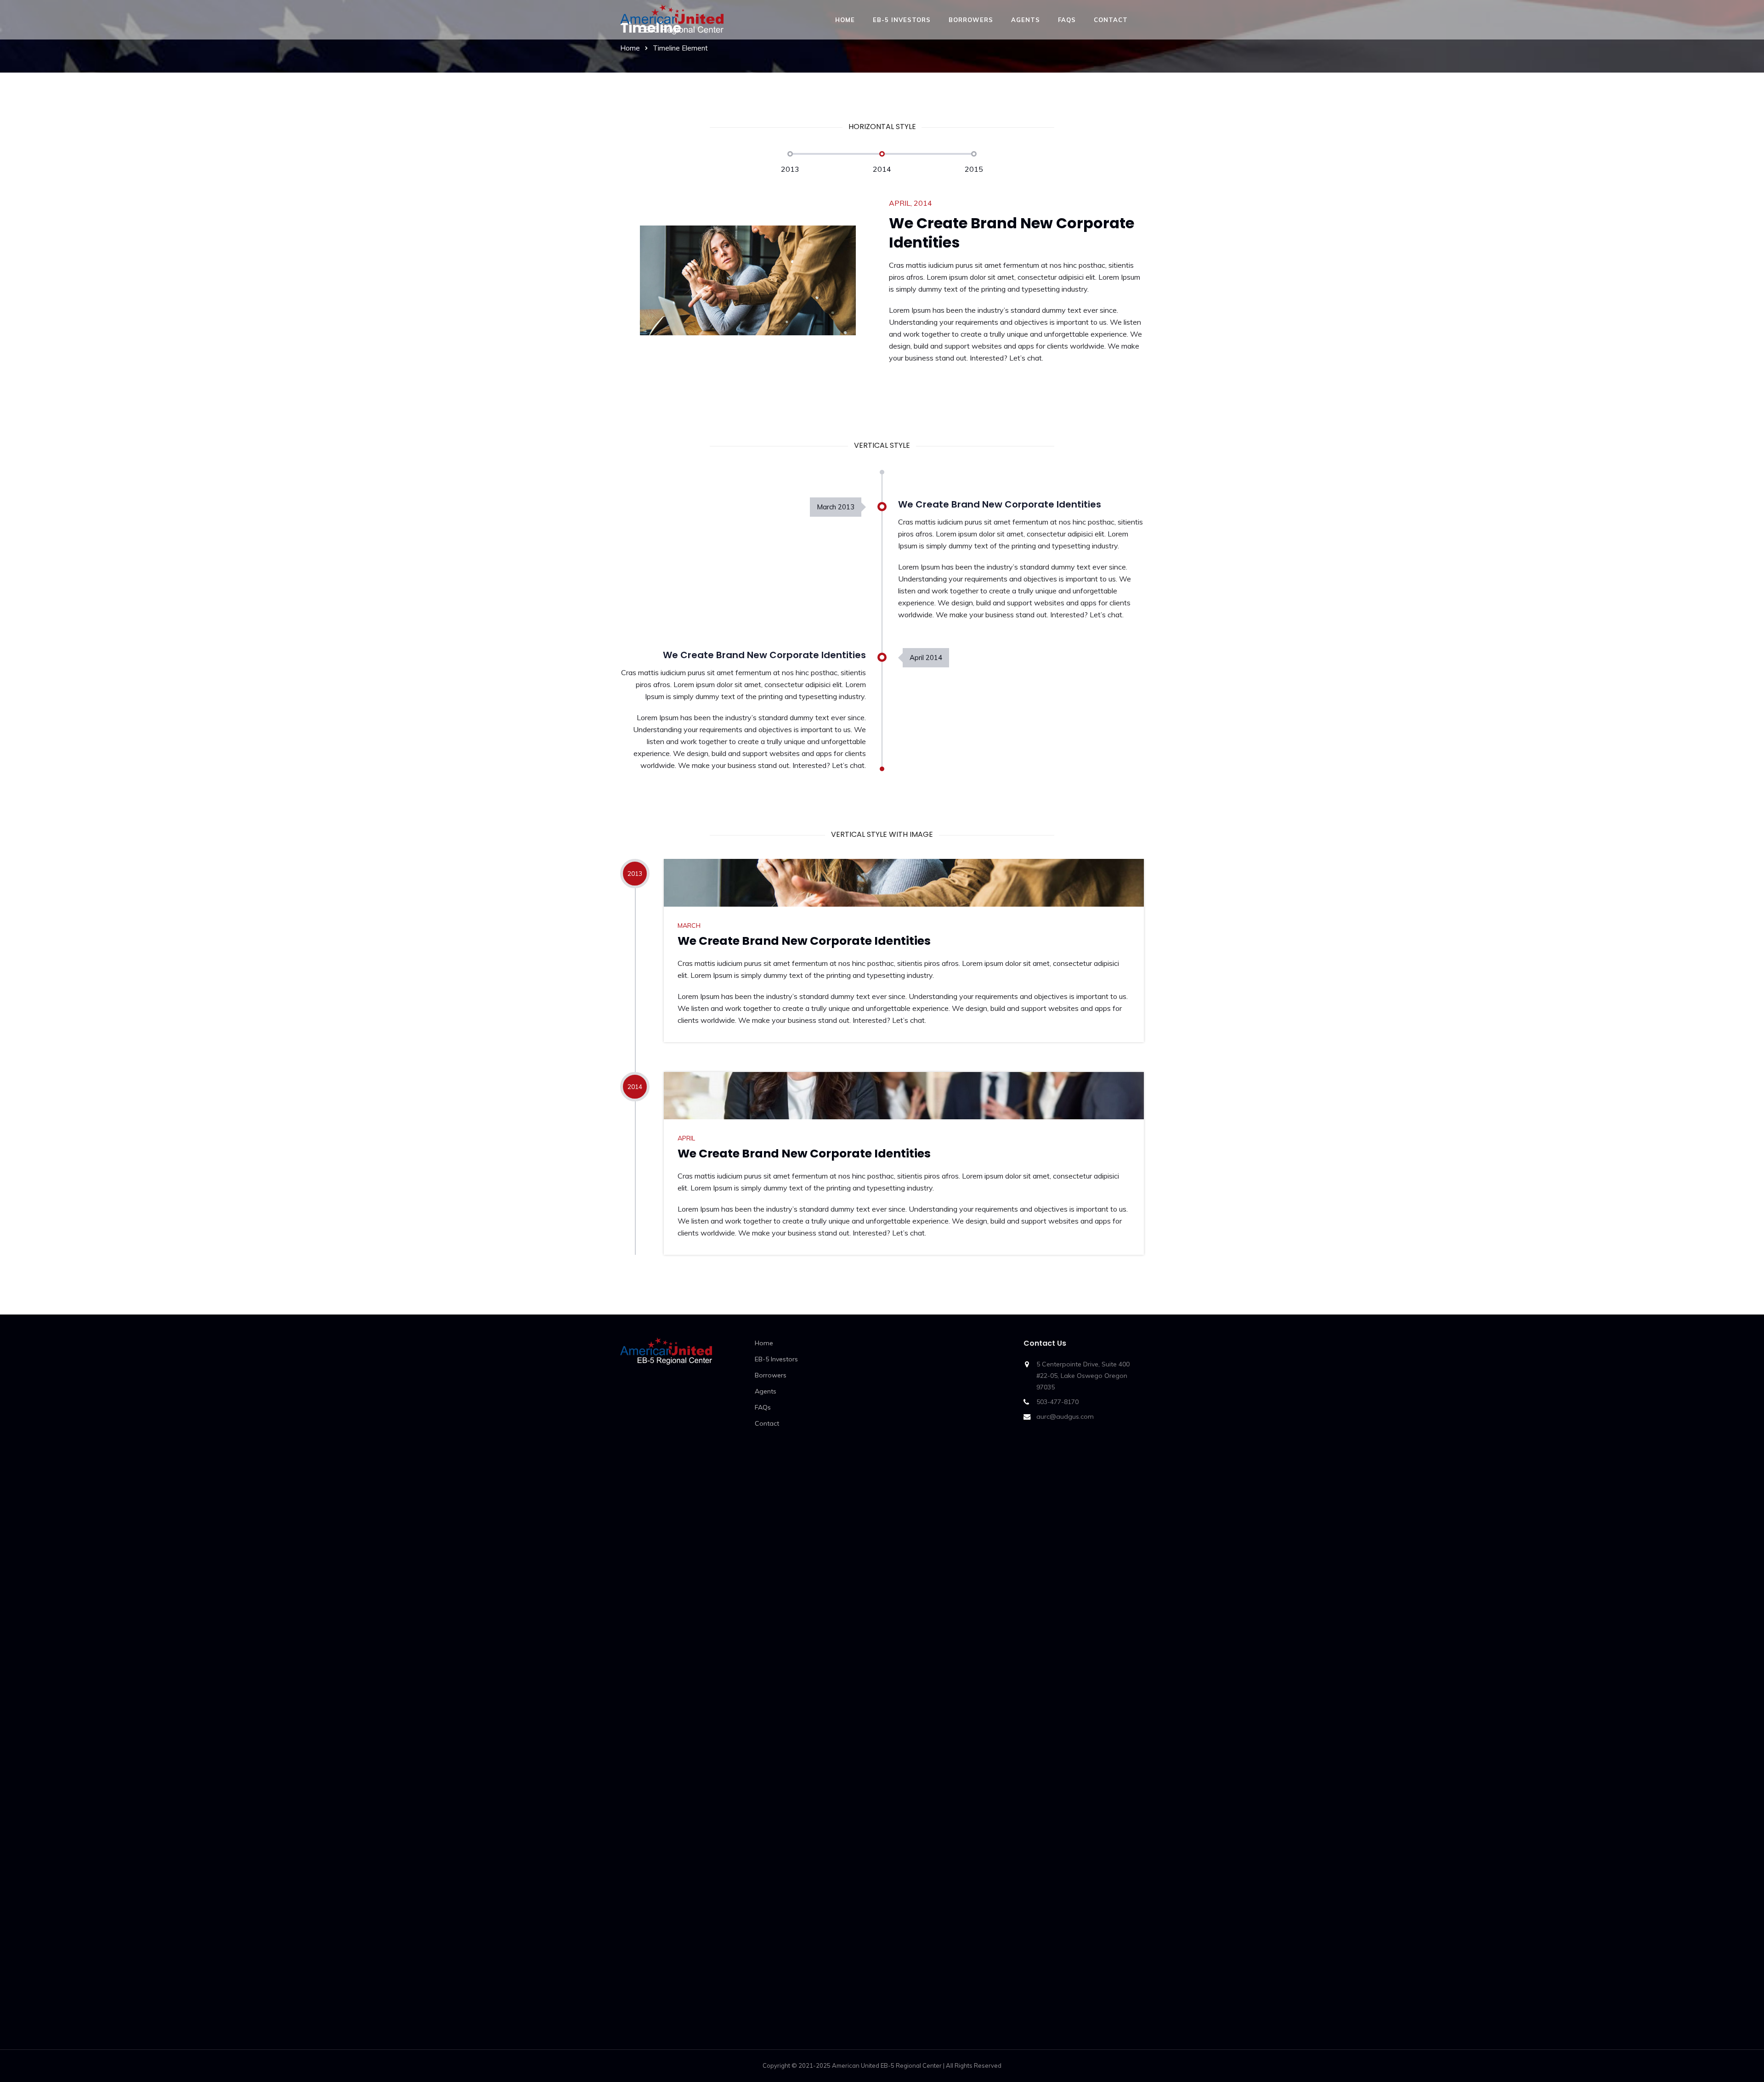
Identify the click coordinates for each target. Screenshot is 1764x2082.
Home (845, 20)
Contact (1111, 20)
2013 (790, 169)
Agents (1026, 20)
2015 (974, 169)
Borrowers (971, 20)
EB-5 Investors (902, 20)
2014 (882, 169)
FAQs (1067, 20)
